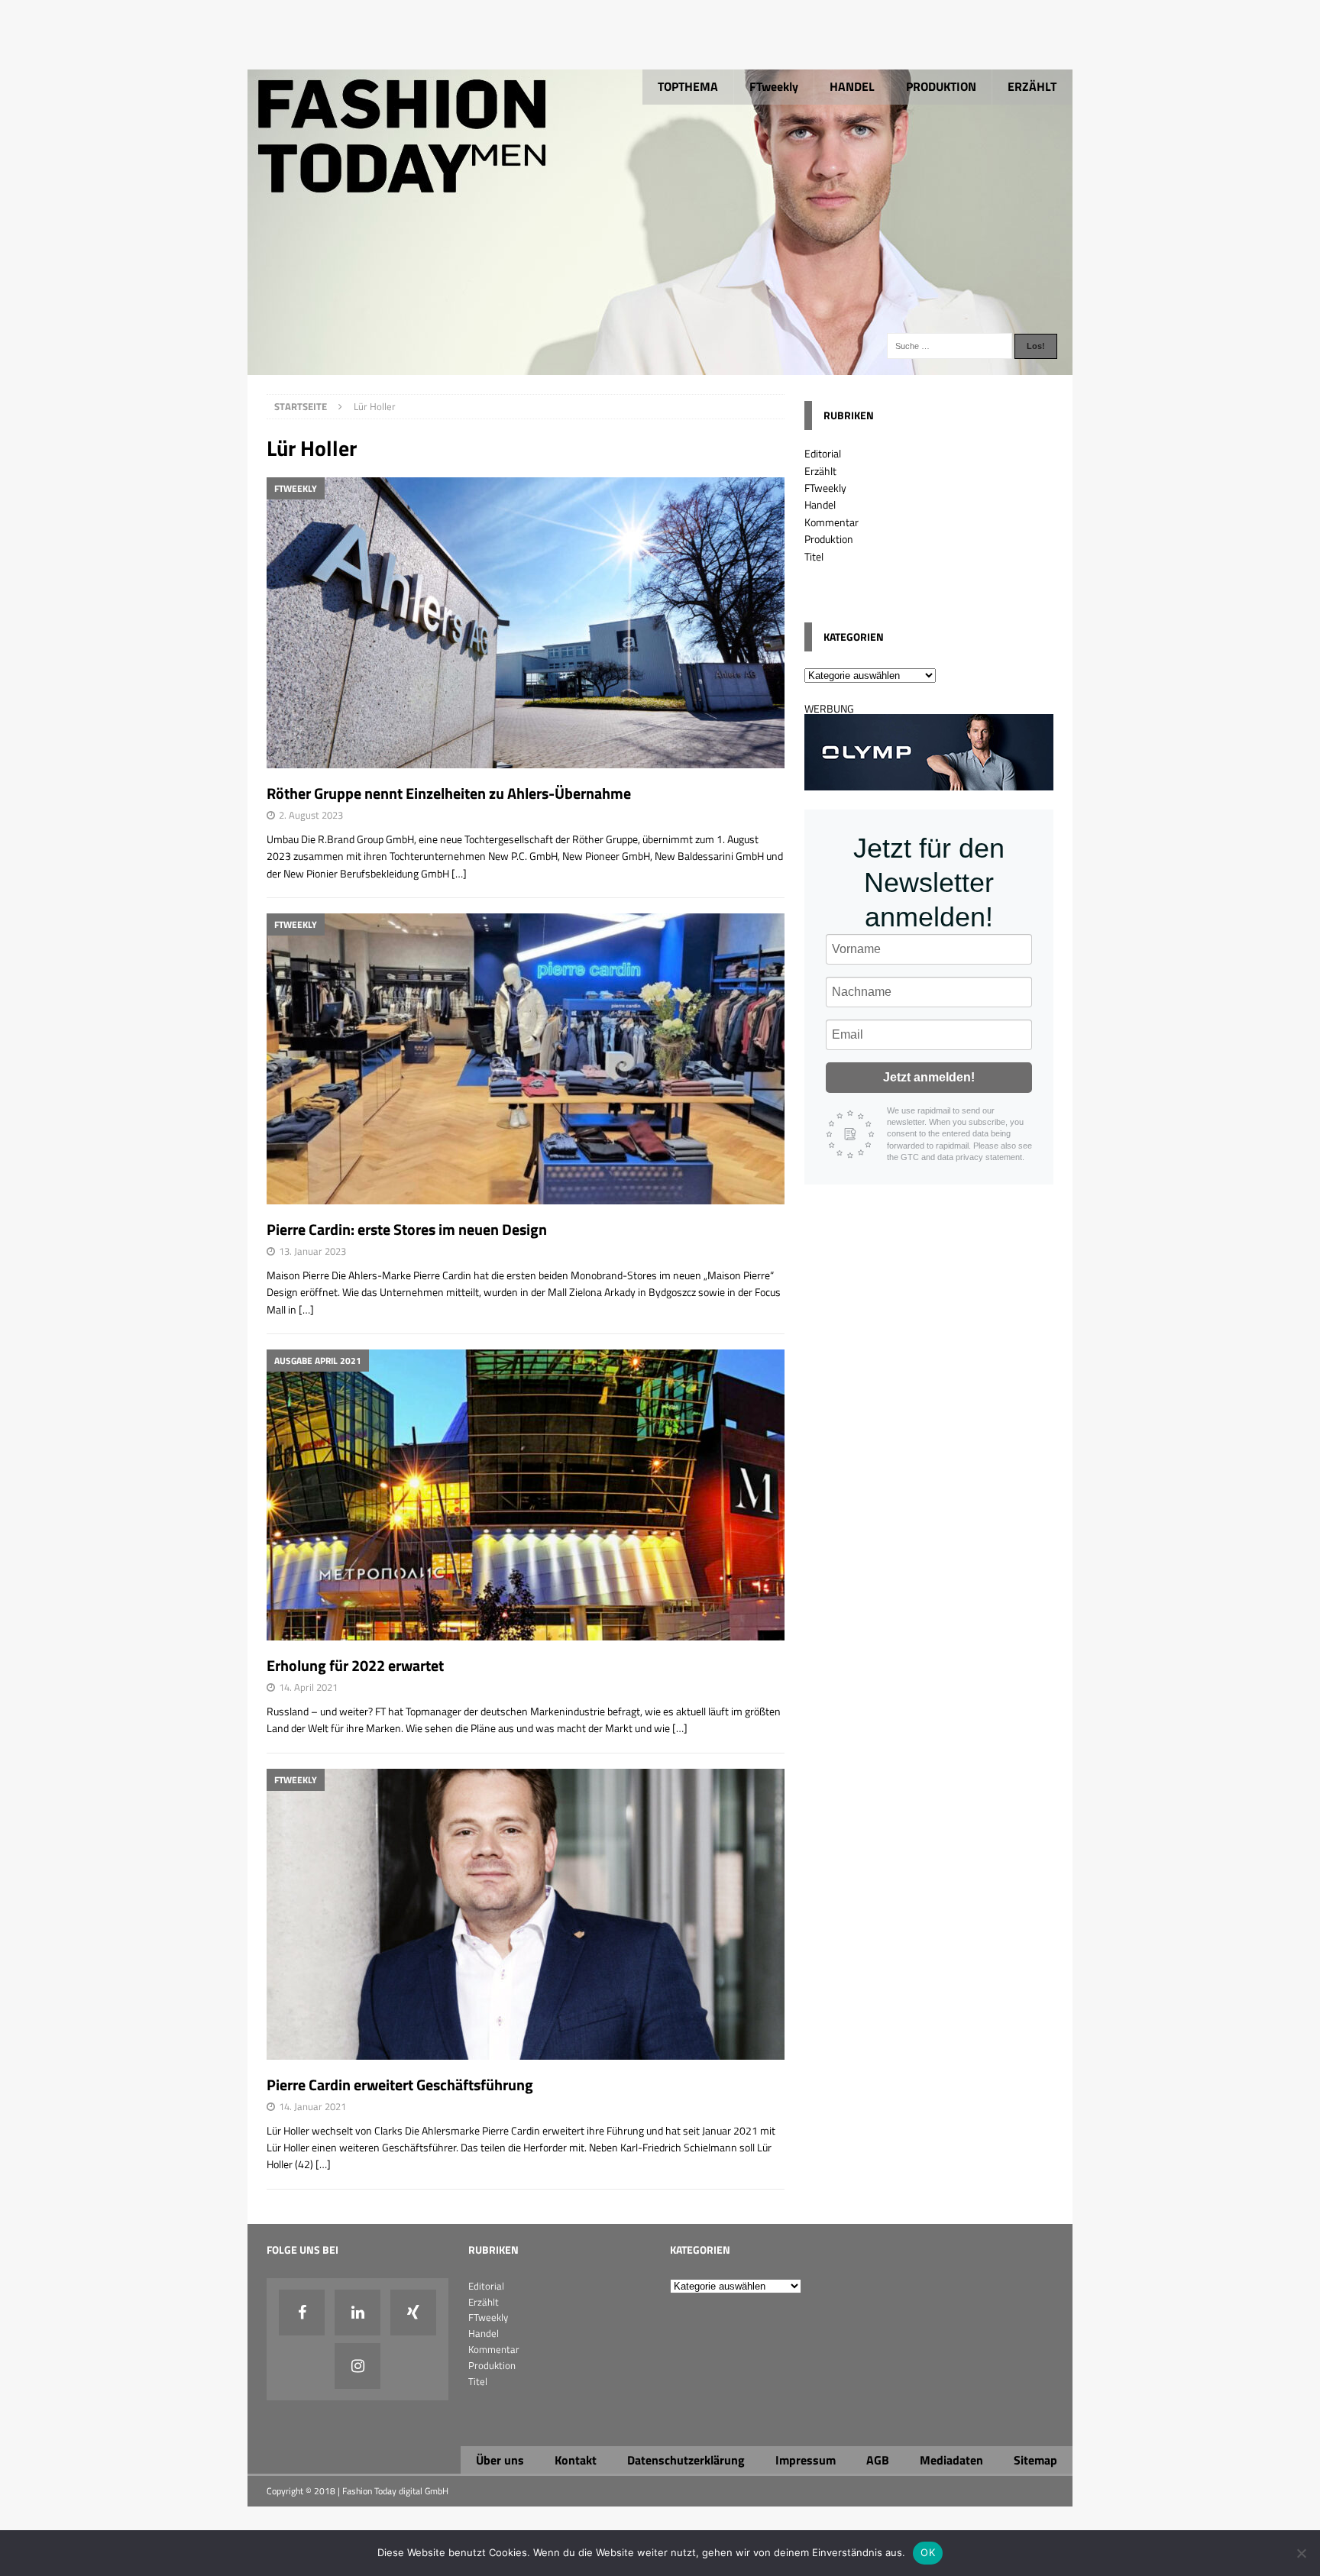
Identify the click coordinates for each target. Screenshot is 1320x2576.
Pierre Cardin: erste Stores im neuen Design (407, 1229)
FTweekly (774, 86)
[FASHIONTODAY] (660, 366)
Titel (814, 556)
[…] (459, 873)
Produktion (829, 539)
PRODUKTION (941, 86)
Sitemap (1035, 2460)
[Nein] (1301, 2553)
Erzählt (820, 471)
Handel (820, 504)
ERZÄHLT (1032, 86)
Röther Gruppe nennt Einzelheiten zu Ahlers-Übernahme (449, 793)
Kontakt (576, 2460)
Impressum (806, 2460)
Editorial (823, 453)
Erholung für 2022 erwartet (355, 1665)
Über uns (500, 2460)
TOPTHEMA (688, 86)
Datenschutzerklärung (686, 2460)
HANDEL (852, 86)
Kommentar (831, 522)
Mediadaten (951, 2460)
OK (928, 2552)
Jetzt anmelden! (929, 1077)
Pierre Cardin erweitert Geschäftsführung (400, 2085)
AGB (878, 2460)
